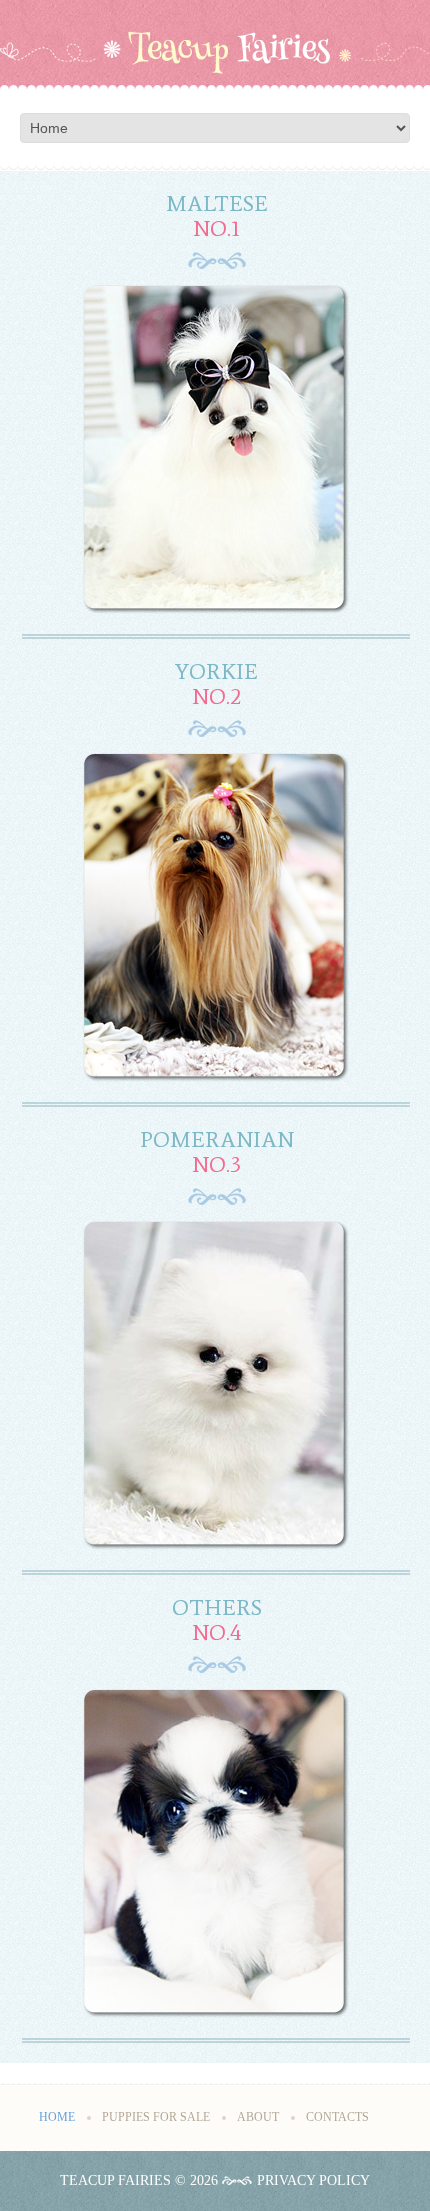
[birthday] (217, 449)
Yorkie (216, 671)
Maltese (217, 203)
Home (57, 2117)
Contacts (337, 2117)
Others (217, 1607)
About (258, 2117)
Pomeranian (217, 1139)
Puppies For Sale (156, 2117)
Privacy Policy (313, 2180)
